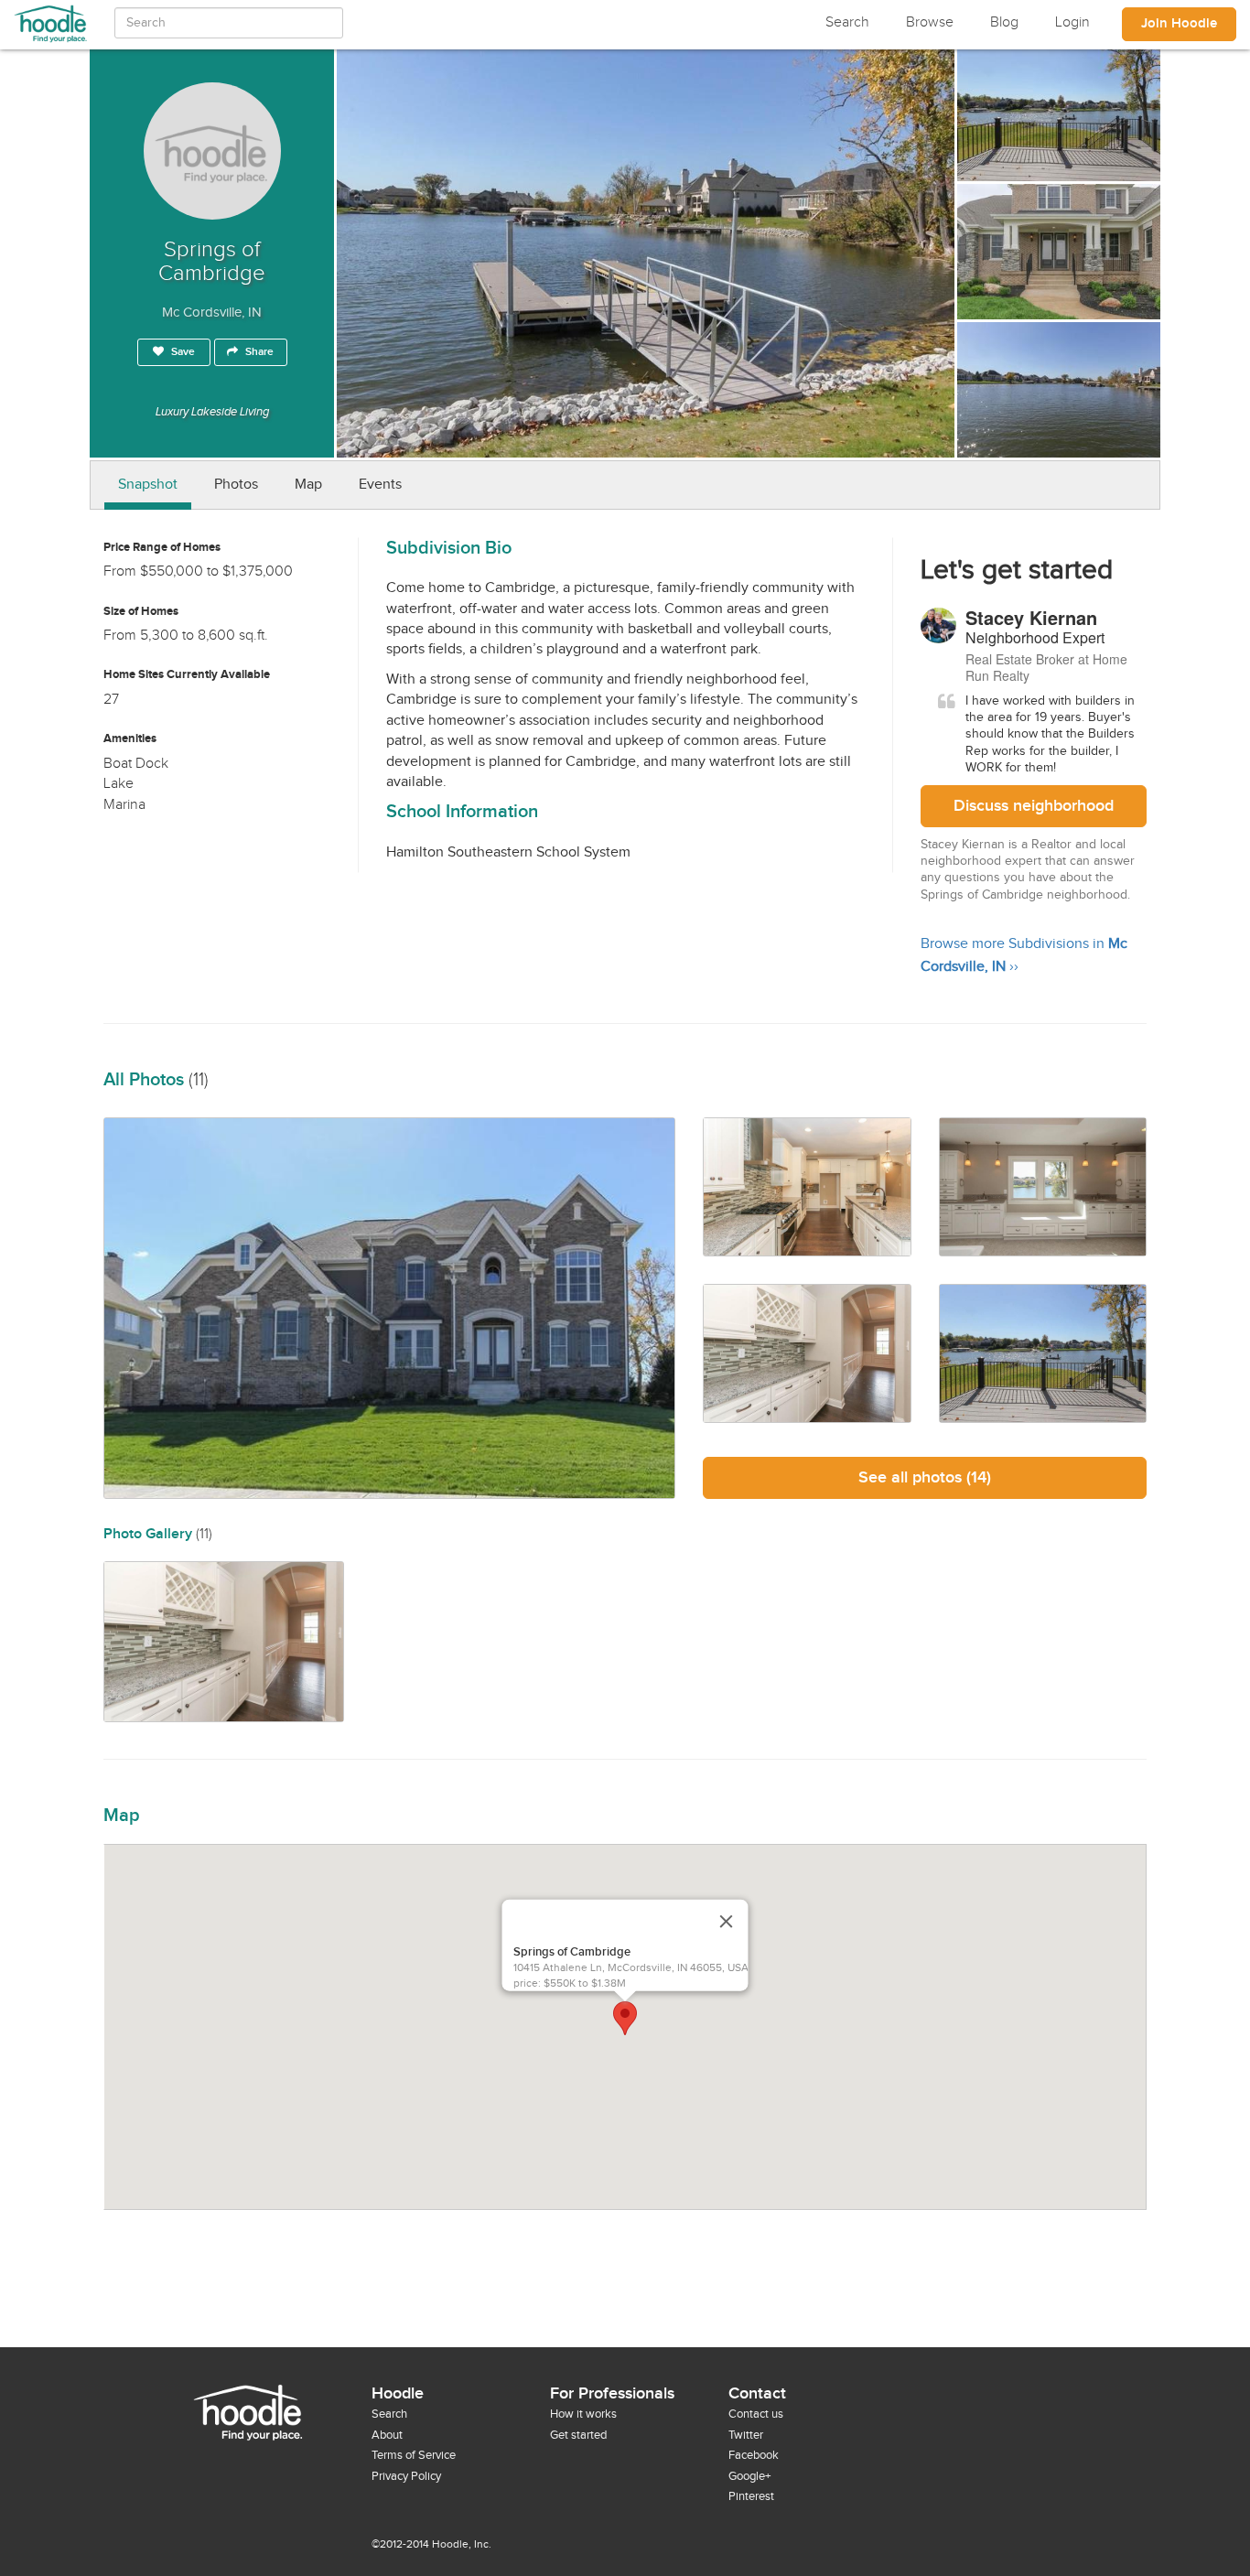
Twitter (746, 2435)
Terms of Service (414, 2455)
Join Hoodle (1179, 24)
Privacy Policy (406, 2476)
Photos (236, 485)
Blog (1004, 22)
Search (847, 22)
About (387, 2435)
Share (258, 352)
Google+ (749, 2476)
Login (1072, 22)
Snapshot (148, 485)
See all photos (925, 1477)
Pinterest (751, 2496)
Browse (930, 22)
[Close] (727, 1921)
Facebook (754, 2455)
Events (380, 485)
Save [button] (182, 352)
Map (308, 485)
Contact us (756, 2414)
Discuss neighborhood (1034, 806)
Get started (578, 2435)
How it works (583, 2414)
